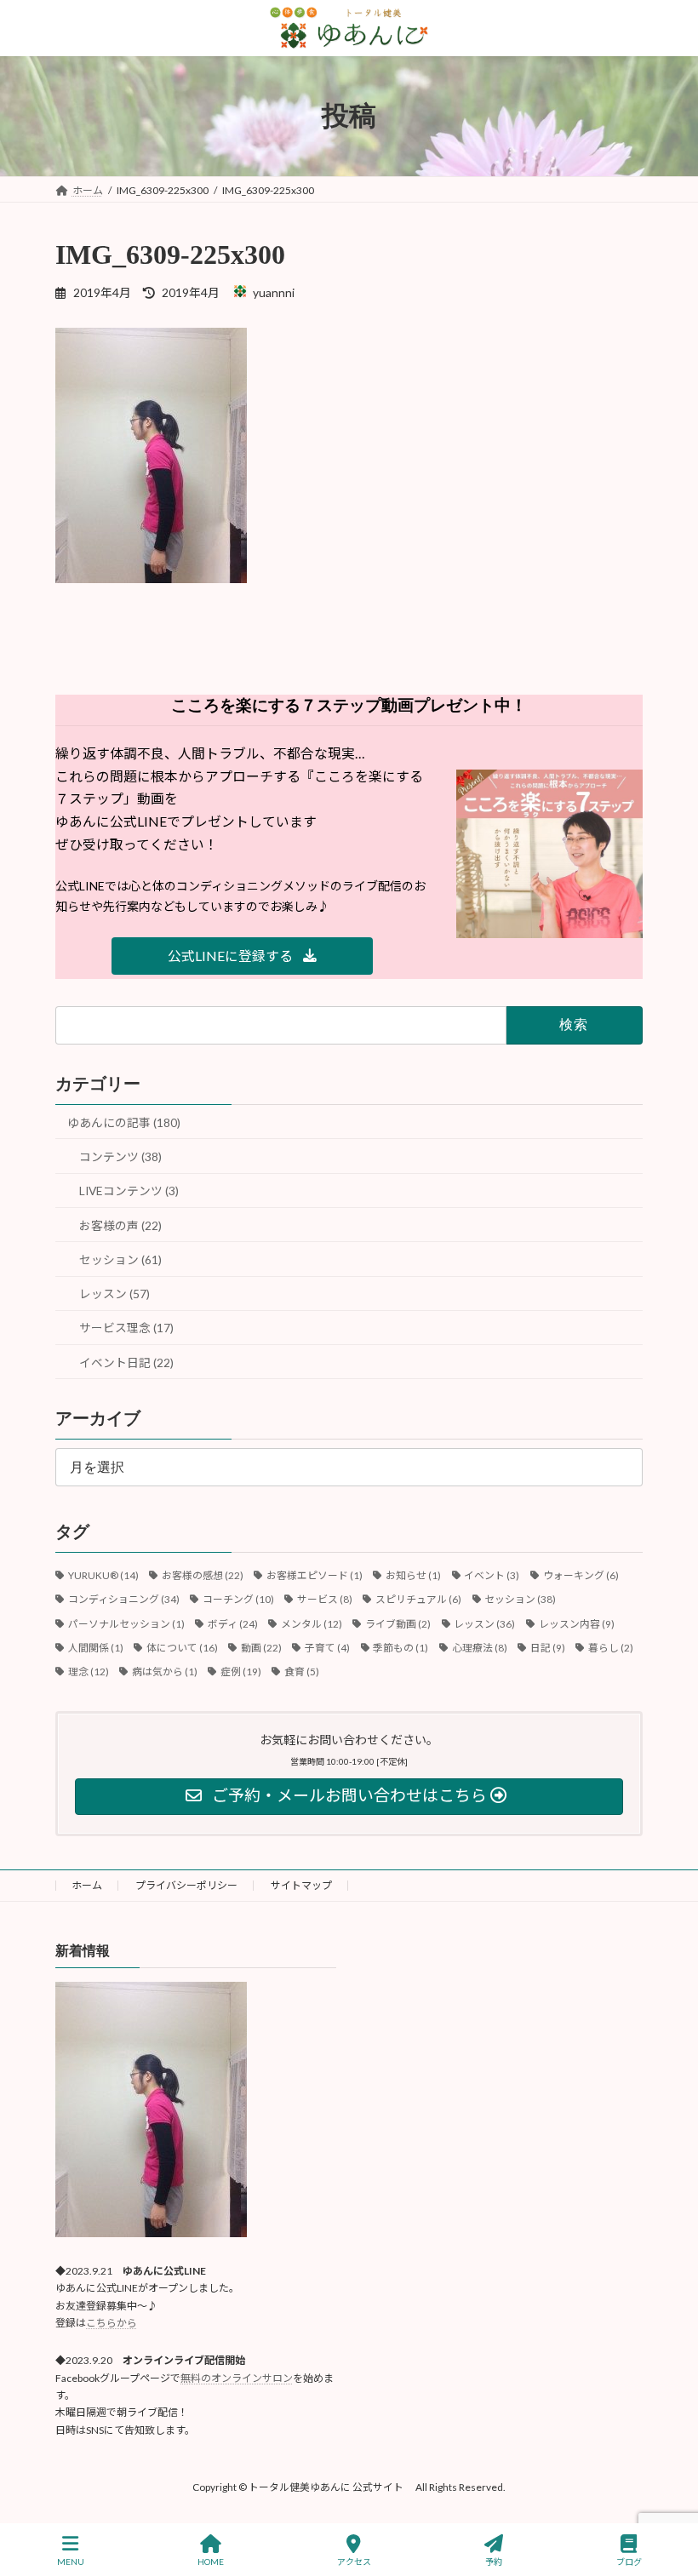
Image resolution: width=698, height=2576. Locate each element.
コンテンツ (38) (120, 1156)
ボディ (233, 1623)
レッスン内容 (577, 1623)
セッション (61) (120, 1259)
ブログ (629, 2562)
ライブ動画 (398, 1623)
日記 (548, 1648)
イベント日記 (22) (126, 1362)
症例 (241, 1672)
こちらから (112, 2323)
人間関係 (96, 1648)
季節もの (400, 1648)
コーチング (238, 1599)
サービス (325, 1599)
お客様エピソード (315, 1575)
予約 (494, 2562)
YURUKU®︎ (103, 1575)
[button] (242, 956)
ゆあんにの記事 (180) (124, 1122)
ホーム (87, 1885)
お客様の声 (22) (120, 1225)
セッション (520, 1599)
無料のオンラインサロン (237, 2377)
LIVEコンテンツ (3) (129, 1191)
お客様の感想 (203, 1575)
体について (182, 1648)
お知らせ (413, 1575)
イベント (492, 1575)
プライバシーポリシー (186, 1885)
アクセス (354, 2562)
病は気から (165, 1672)
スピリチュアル (418, 1599)
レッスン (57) (114, 1294)
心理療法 (480, 1648)
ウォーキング (581, 1575)
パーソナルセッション (126, 1623)
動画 (261, 1648)
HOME (211, 2562)
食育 (302, 1672)
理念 (89, 1672)
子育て (327, 1648)
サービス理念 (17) (126, 1328)
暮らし (611, 1648)
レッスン (484, 1623)
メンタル (312, 1623)
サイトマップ (301, 1885)
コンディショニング (124, 1599)
